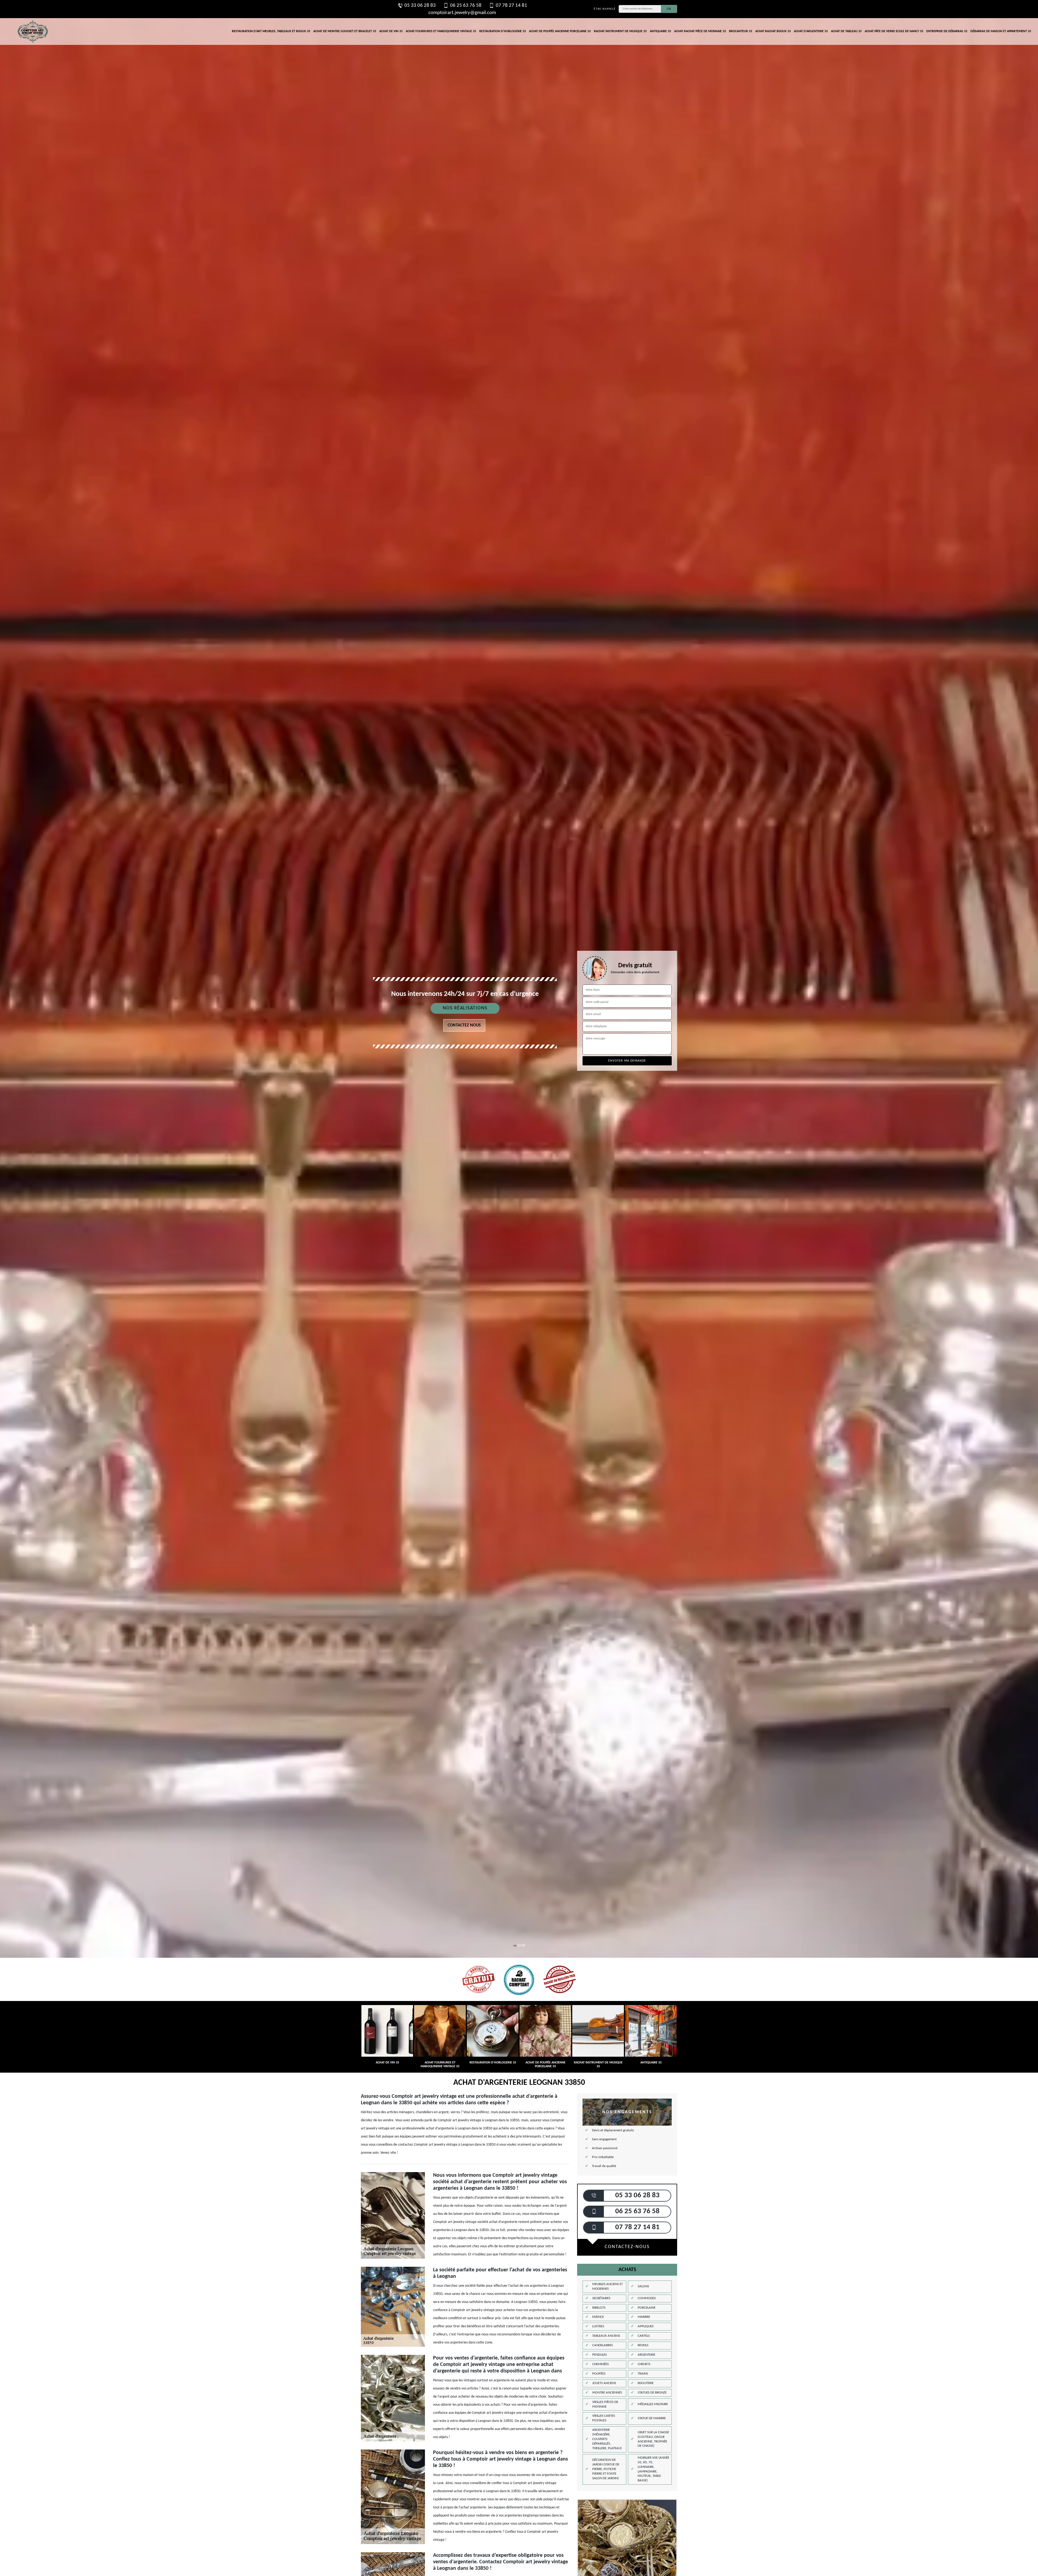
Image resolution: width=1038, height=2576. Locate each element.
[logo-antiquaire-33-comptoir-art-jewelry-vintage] (32, 31)
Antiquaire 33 (660, 31)
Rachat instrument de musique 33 (620, 31)
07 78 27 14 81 (511, 6)
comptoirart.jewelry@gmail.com (462, 13)
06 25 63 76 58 (466, 6)
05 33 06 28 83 (420, 6)
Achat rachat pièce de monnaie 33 (700, 31)
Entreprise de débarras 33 (947, 31)
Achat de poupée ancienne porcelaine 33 (560, 31)
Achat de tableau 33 (846, 31)
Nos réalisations (465, 1008)
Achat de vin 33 (391, 31)
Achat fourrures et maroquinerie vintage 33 (441, 31)
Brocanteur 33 (741, 31)
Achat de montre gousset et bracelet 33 (345, 31)
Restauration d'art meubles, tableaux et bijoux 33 (271, 31)
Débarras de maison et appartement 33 (1001, 31)
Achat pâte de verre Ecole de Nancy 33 (894, 31)
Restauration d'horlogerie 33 (503, 31)
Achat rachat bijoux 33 (773, 31)
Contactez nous (464, 1025)
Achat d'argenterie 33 (811, 31)
